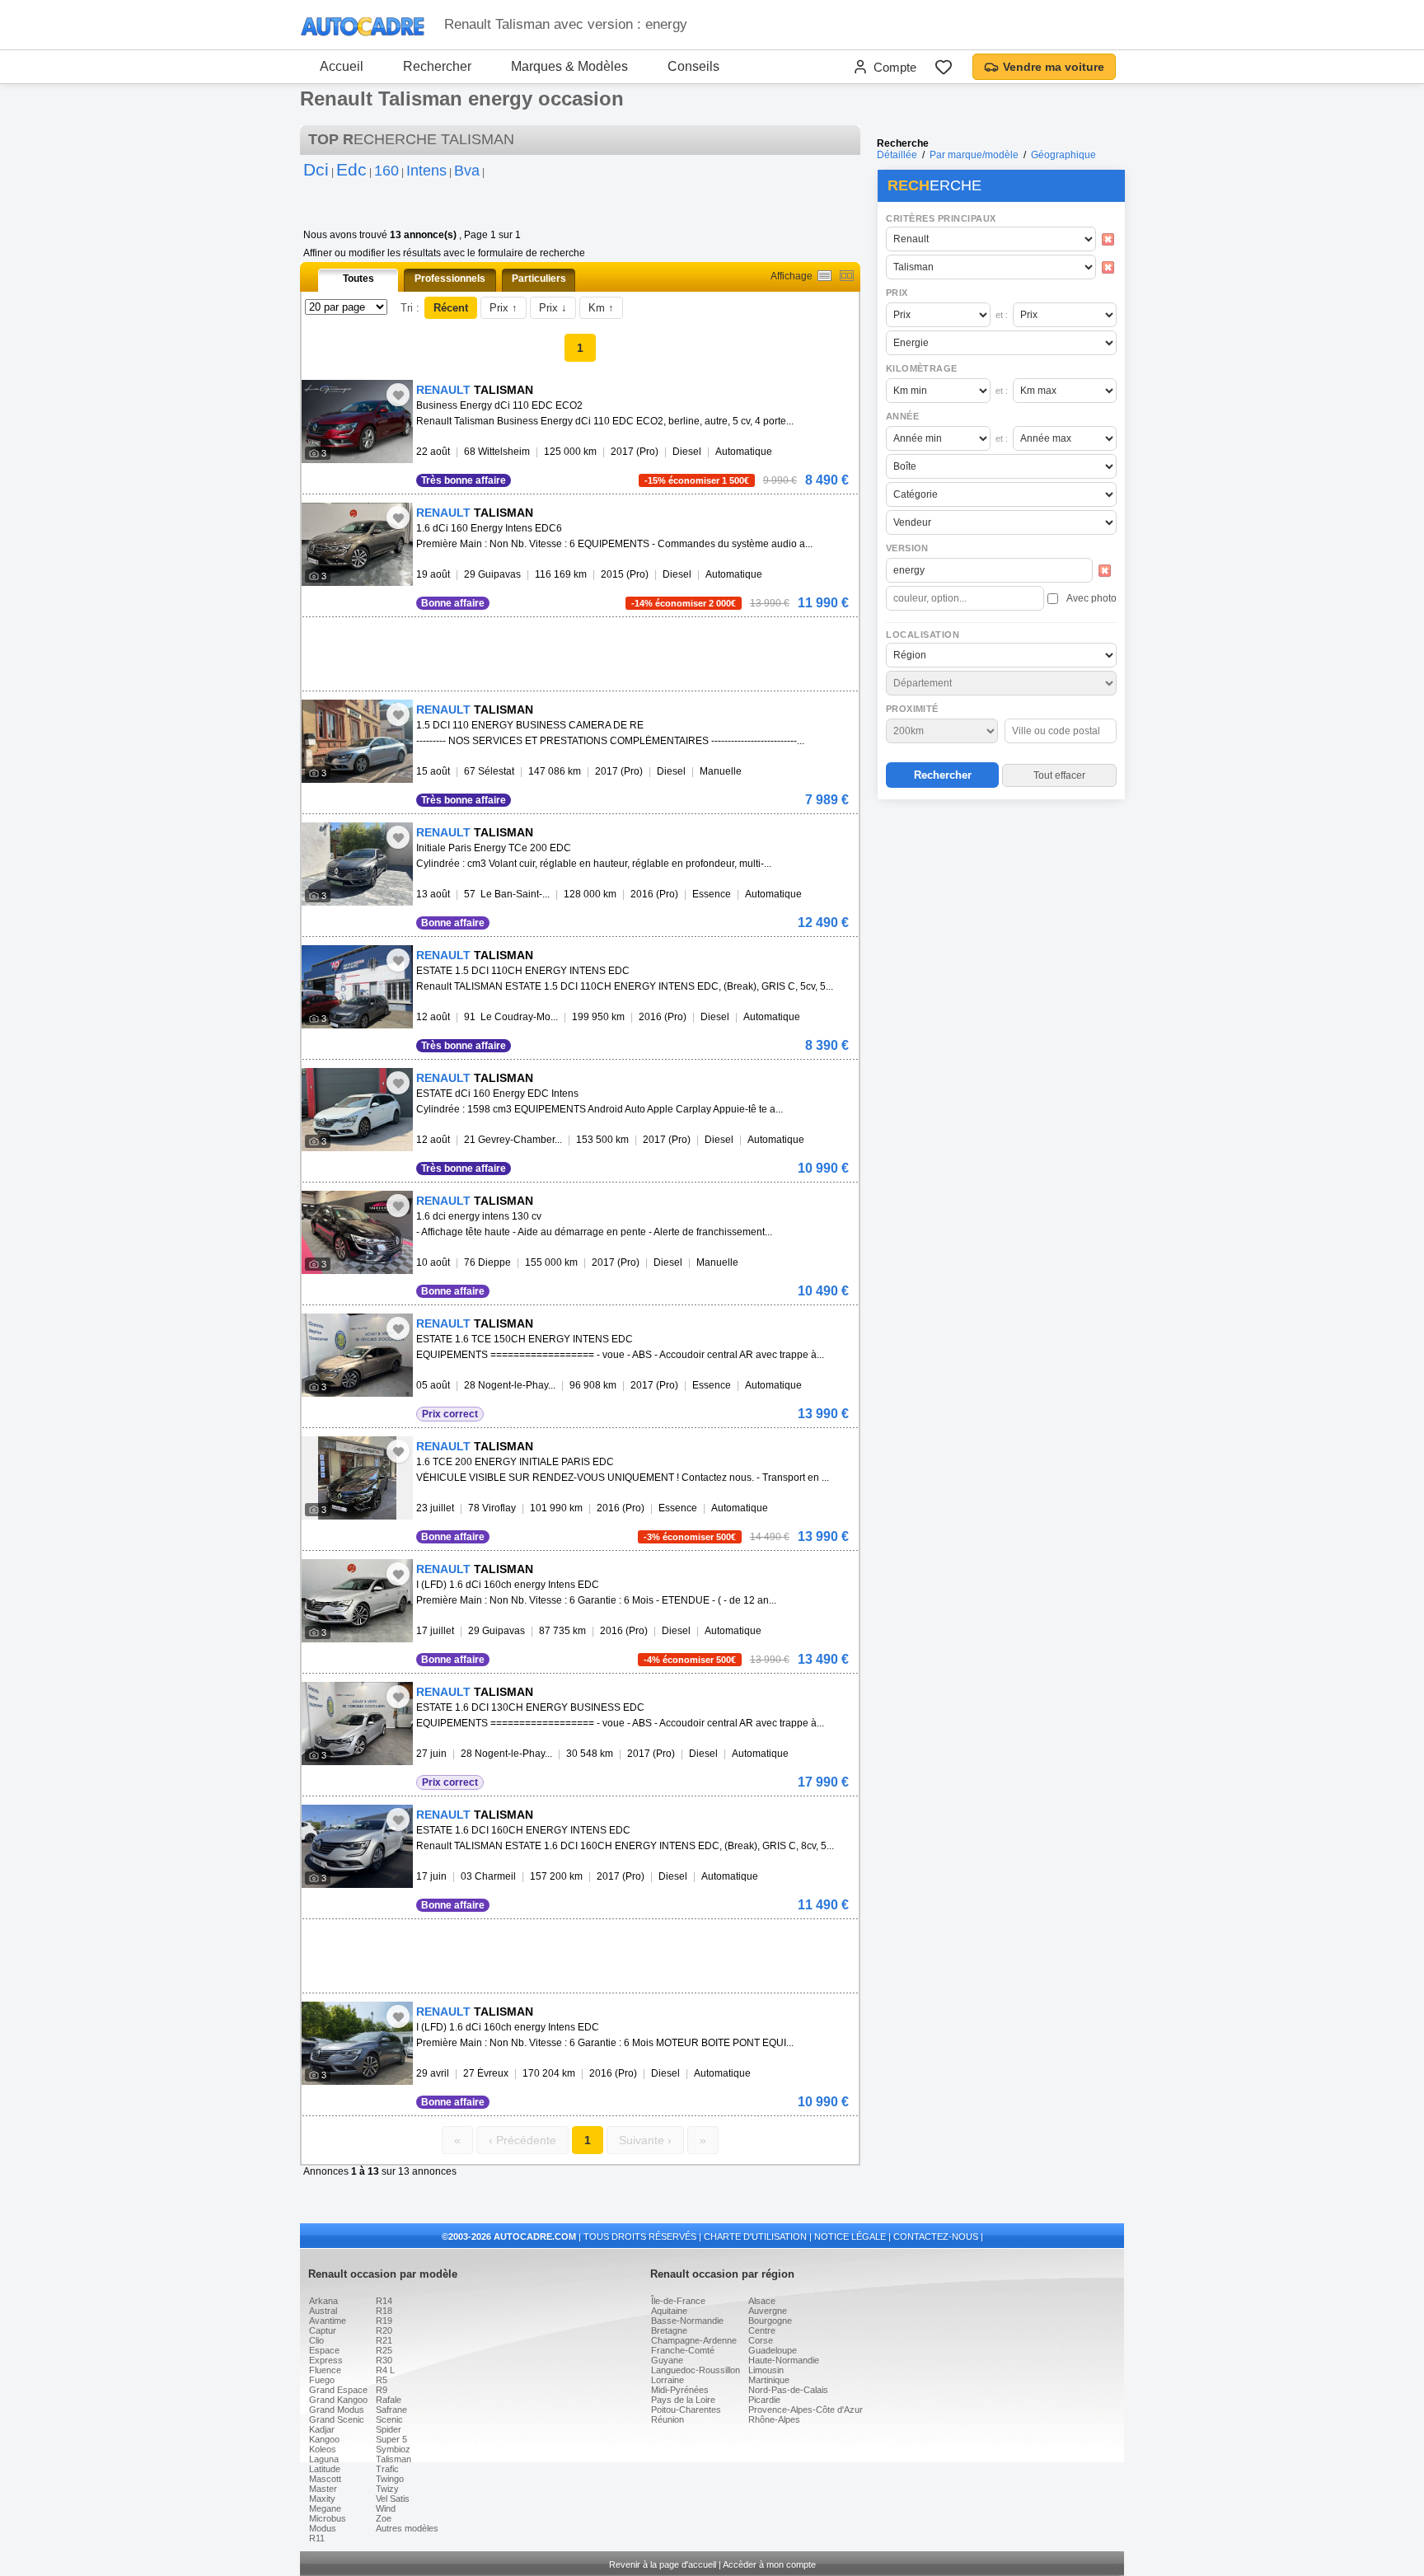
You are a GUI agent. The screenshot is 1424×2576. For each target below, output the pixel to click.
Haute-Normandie (784, 2360)
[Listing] (824, 276)
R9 (382, 2390)
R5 (382, 2380)
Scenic (389, 2419)
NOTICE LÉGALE (850, 2236)
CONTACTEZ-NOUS (936, 2236)
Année (902, 416)
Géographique (1063, 155)
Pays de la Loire (683, 2400)
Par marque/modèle (974, 155)
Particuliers (539, 279)
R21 (384, 2340)
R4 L (385, 2370)
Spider (389, 2429)
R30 (384, 2360)
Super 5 (391, 2439)
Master (323, 2489)
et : (1002, 315)
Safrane (391, 2410)
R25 (384, 2350)
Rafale (389, 2400)
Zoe (384, 2518)
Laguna (324, 2459)
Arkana (323, 2301)
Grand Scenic (337, 2419)
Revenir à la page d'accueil (663, 2564)
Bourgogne (770, 2321)
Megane (325, 2508)
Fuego (322, 2380)
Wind (386, 2508)
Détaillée (897, 155)
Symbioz (393, 2449)
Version (907, 548)
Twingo (390, 2479)
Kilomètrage (921, 368)
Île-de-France (678, 2301)
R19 (384, 2321)
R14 (384, 2301)
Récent (451, 308)
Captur (323, 2330)
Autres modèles (407, 2528)
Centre (762, 2330)
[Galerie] (847, 276)
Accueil (342, 66)
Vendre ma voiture (1054, 67)
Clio (316, 2340)
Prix (897, 293)
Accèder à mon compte (769, 2564)
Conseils (693, 66)
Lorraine (667, 2380)
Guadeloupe (773, 2350)
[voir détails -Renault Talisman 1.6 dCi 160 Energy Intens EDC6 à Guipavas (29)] (357, 544)
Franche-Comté (683, 2350)
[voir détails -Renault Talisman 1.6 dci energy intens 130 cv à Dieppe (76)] (357, 1232)
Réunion (667, 2419)
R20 (384, 2330)
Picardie (764, 2400)
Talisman (393, 2459)
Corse (761, 2340)
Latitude (325, 2469)
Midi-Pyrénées (680, 2390)
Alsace (762, 2301)
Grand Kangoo (338, 2400)
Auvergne (768, 2311)
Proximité (912, 709)
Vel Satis (393, 2499)
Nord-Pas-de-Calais (788, 2390)
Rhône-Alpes (774, 2419)
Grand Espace (338, 2390)
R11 (317, 2538)
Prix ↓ (553, 308)
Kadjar (322, 2429)
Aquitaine (669, 2311)
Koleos (323, 2449)
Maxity (322, 2499)
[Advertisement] (1000, 911)
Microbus (328, 2518)
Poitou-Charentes (686, 2410)
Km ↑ (601, 308)
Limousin (766, 2370)
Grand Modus (337, 2410)
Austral (323, 2311)
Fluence (325, 2370)
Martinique (769, 2380)
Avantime (328, 2321)
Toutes (358, 279)
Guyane (667, 2360)
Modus (323, 2528)
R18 (384, 2311)
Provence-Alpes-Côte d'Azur (806, 2410)
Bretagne (669, 2330)
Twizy (387, 2489)
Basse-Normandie (687, 2321)
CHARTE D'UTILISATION (755, 2236)
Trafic (387, 2469)
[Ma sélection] (944, 67)
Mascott (325, 2479)
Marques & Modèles (569, 66)
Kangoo (324, 2439)
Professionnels (450, 279)
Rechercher (437, 66)
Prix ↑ (504, 308)
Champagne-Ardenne (694, 2340)
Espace (324, 2350)
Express (326, 2360)
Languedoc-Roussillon (696, 2370)
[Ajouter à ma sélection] (398, 395)
